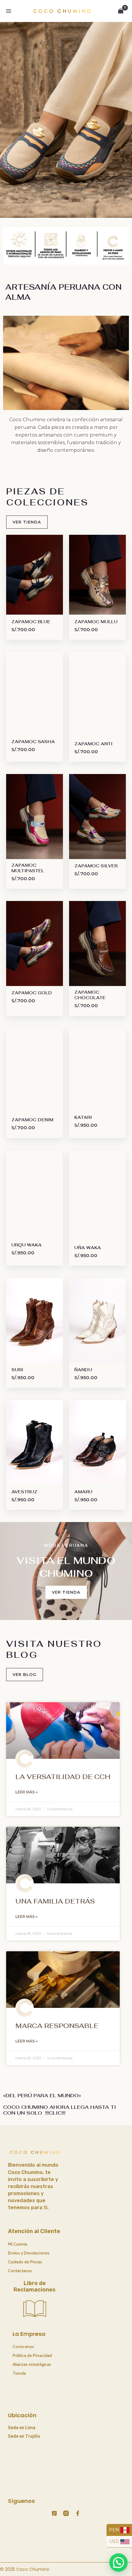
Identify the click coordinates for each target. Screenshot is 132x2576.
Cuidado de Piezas (25, 2262)
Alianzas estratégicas (32, 2364)
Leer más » (26, 1792)
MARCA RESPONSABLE (57, 2026)
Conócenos (23, 2347)
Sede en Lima (22, 2428)
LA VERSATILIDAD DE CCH (63, 1777)
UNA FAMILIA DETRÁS (55, 1901)
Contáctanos (20, 2271)
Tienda (19, 2373)
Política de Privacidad (32, 2355)
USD (115, 2541)
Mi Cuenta (17, 2244)
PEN (115, 2530)
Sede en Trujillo (24, 2436)
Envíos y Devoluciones (29, 2253)
